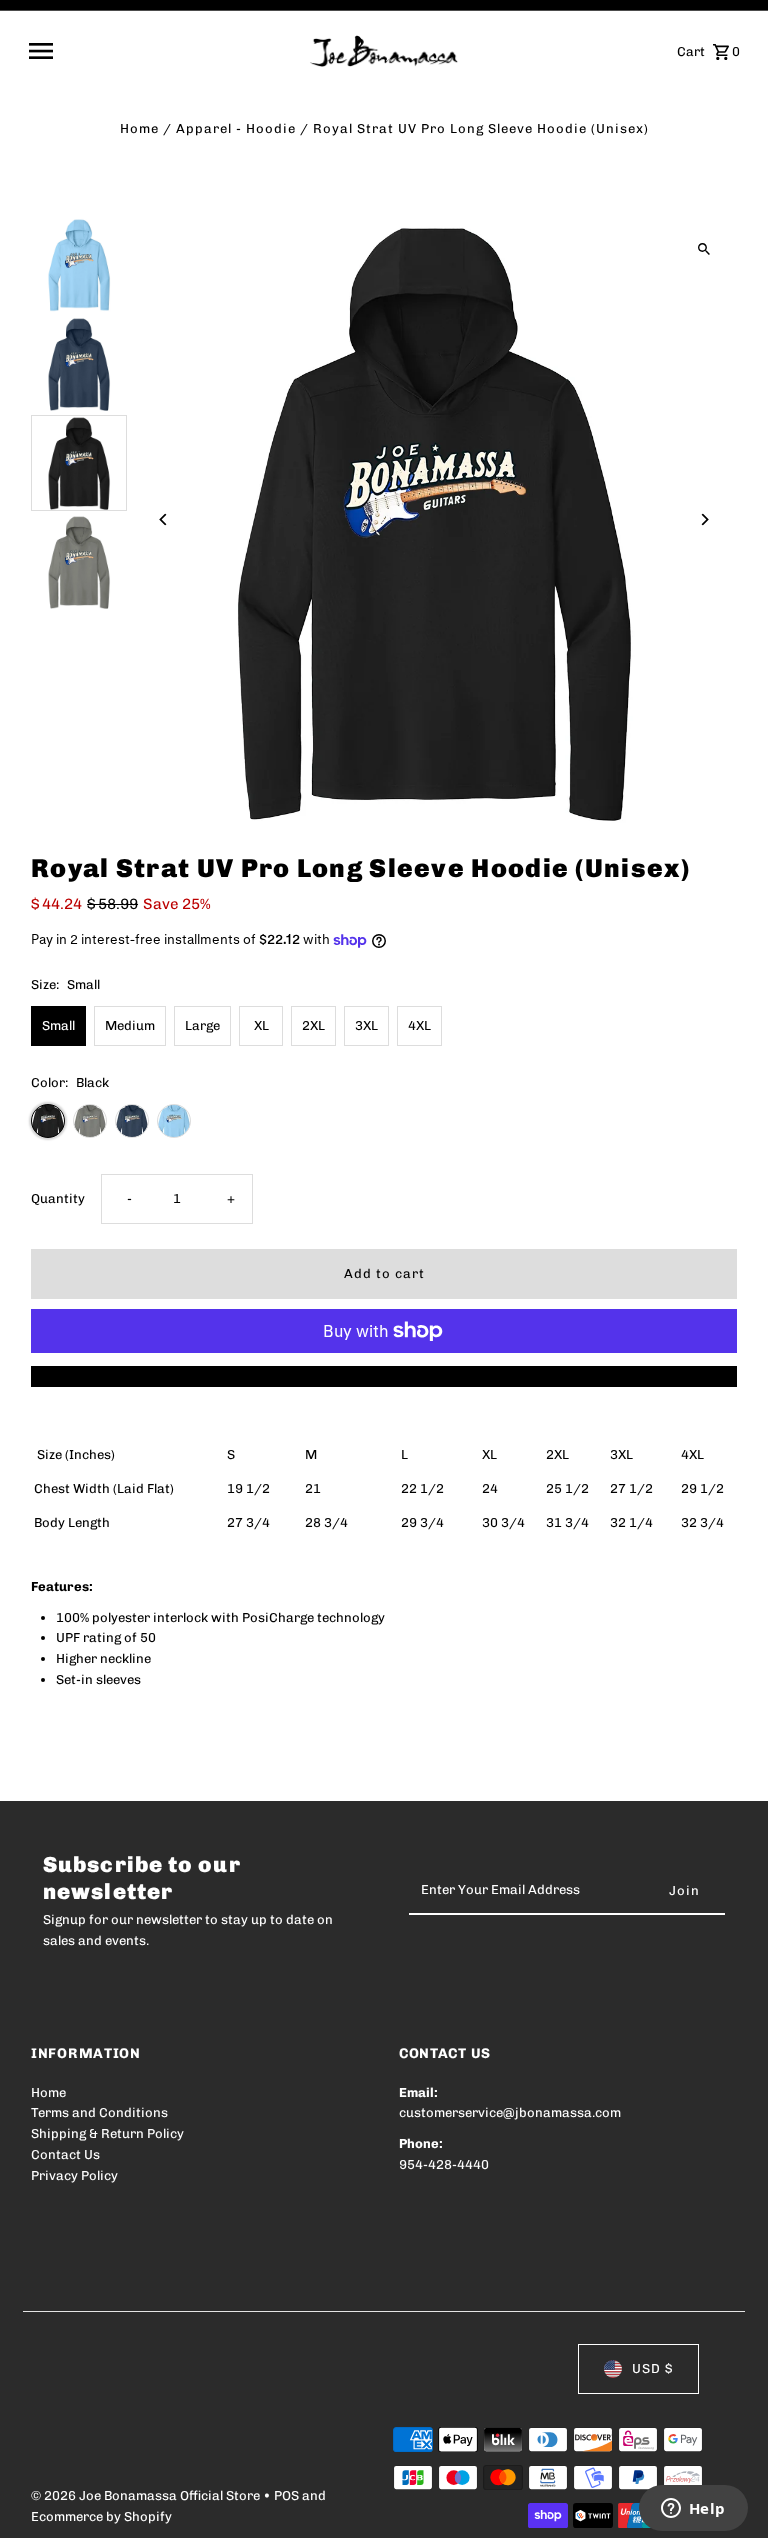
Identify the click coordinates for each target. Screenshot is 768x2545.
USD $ (652, 2368)
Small (58, 1025)
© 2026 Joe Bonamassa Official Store (147, 2495)
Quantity (58, 1198)
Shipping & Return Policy (107, 2133)
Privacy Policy (74, 2175)
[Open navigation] (162, 51)
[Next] (704, 519)
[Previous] (163, 519)
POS (286, 2495)
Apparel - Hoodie (236, 128)
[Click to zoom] (704, 249)
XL (261, 1025)
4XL (419, 1025)
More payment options (384, 1375)
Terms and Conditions (99, 2112)
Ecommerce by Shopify (101, 2516)
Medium (130, 1025)
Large (202, 1025)
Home (139, 128)
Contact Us (65, 2154)
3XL (366, 1025)
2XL (313, 1025)
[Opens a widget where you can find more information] (693, 2510)
